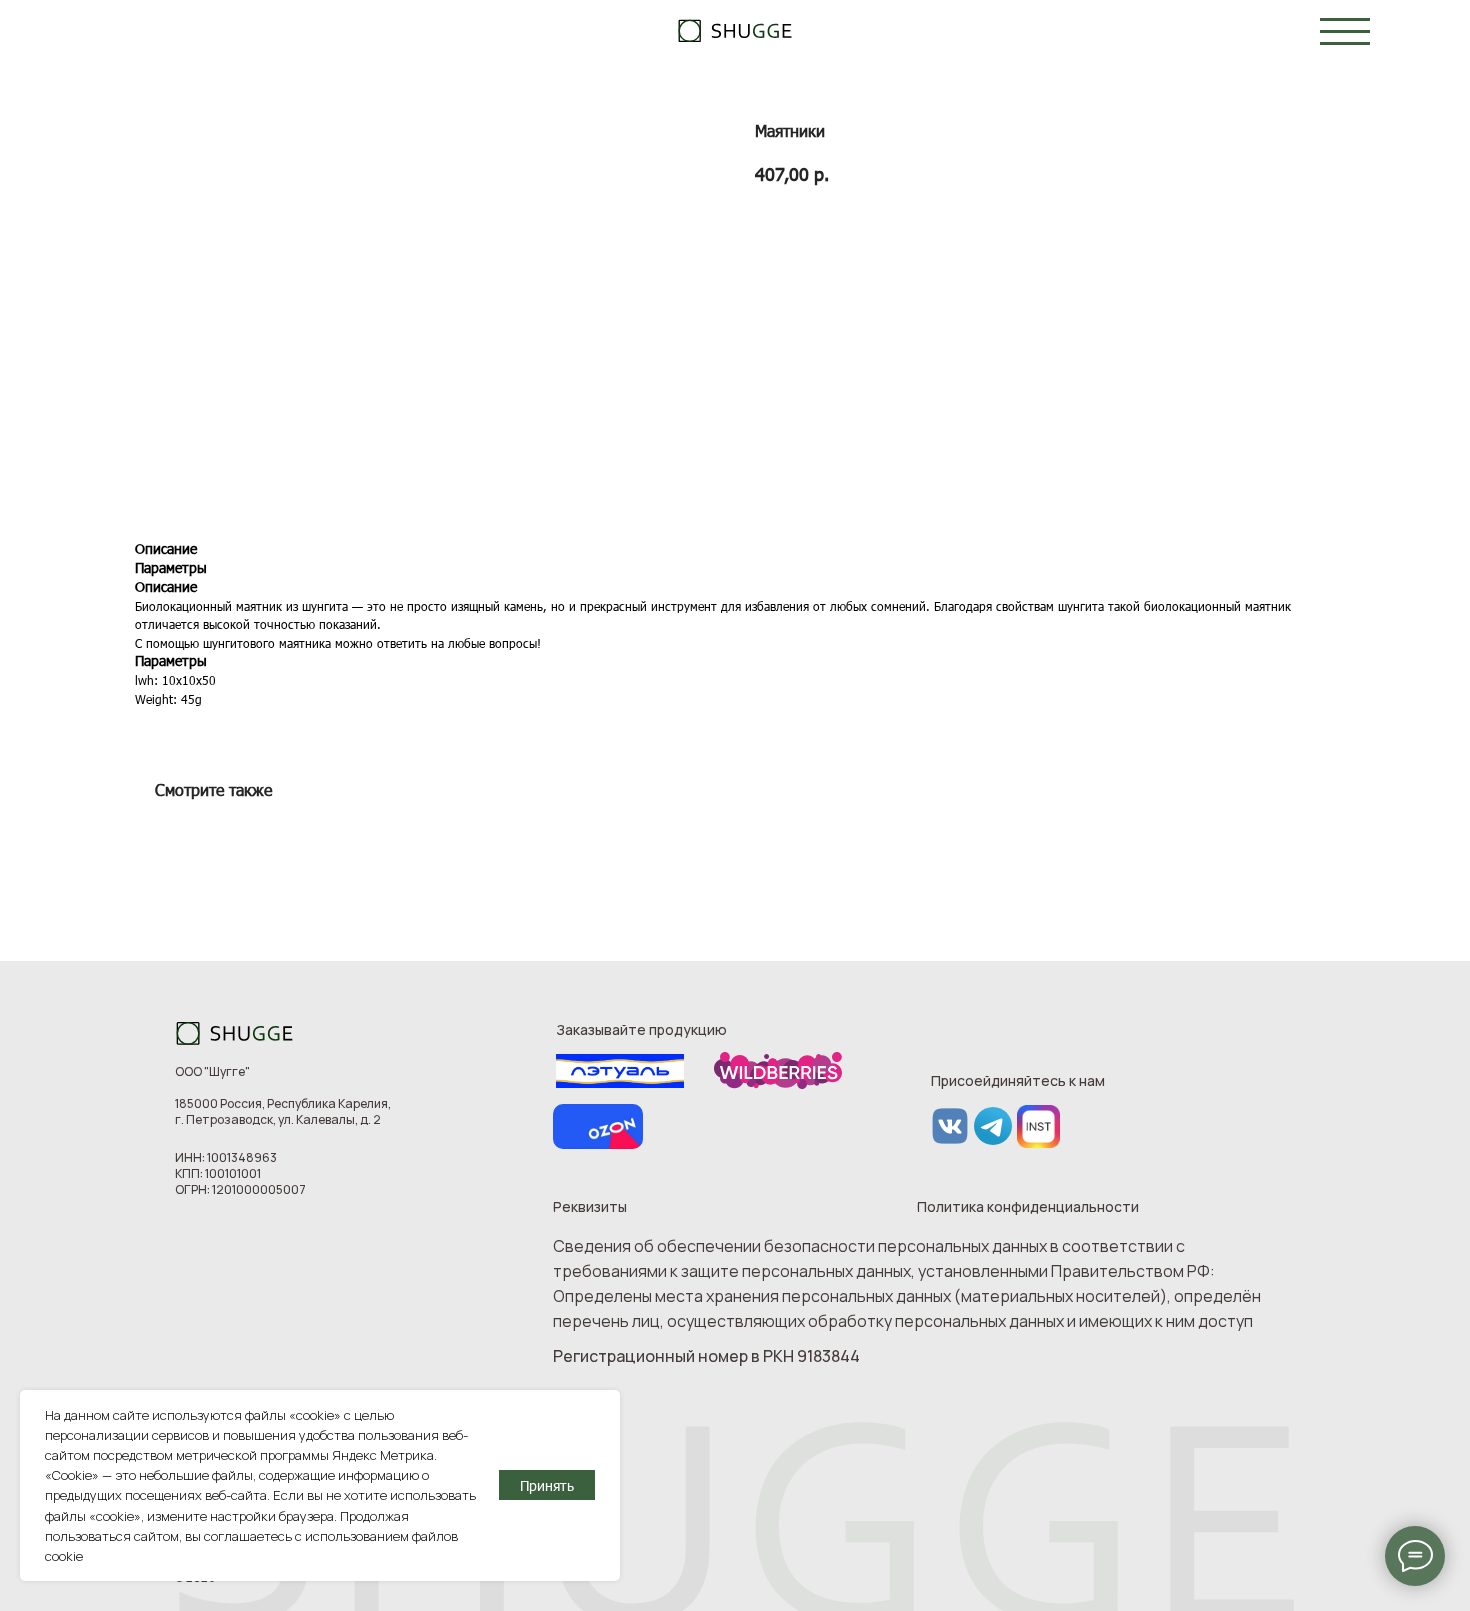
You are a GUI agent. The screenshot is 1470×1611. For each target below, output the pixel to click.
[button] (1345, 31)
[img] (735, 30)
